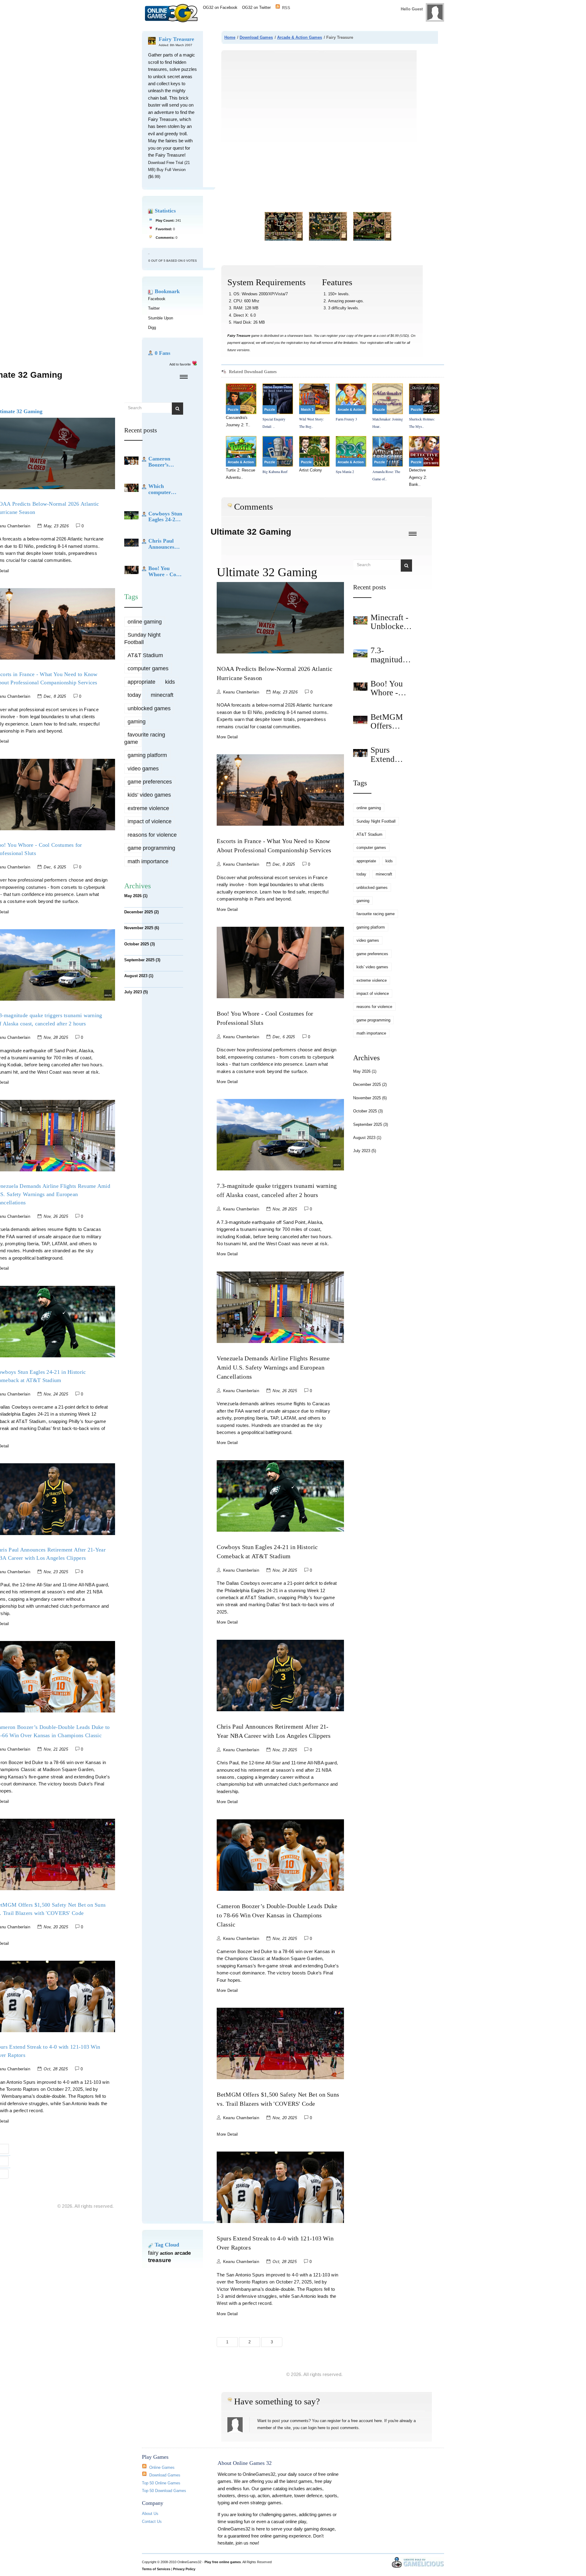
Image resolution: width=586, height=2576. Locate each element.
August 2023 (139, 976)
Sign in (397, 22)
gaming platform (147, 755)
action (166, 2253)
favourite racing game (145, 738)
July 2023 (136, 992)
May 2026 (136, 896)
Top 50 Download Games (164, 2491)
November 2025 (142, 928)
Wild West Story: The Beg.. (311, 422)
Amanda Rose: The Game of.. (386, 475)
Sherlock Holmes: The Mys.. (422, 422)
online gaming (145, 622)
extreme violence (148, 808)
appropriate (141, 682)
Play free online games (223, 2562)
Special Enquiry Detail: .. (274, 422)
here (378, 2421)
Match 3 (307, 409)
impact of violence (150, 821)
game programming (151, 848)
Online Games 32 (173, 13)
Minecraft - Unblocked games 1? (389, 626)
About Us (150, 2514)
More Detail (227, 737)
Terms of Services (156, 2569)
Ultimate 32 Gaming (251, 532)
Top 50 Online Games (161, 2483)
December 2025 (141, 912)
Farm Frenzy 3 (346, 419)
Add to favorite (180, 364)
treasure (160, 2260)
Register (415, 22)
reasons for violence (152, 835)
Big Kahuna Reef (275, 471)
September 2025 (142, 960)
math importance (148, 861)
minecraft (162, 695)
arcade (183, 2253)
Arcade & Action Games (300, 37)
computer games (148, 668)
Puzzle (233, 409)
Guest (417, 9)
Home (230, 37)
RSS (286, 7)
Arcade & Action (351, 409)
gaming (137, 722)
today (134, 695)
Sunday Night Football (142, 638)
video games (143, 769)
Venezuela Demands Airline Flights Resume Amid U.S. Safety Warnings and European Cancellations (273, 1367)
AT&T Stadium (145, 655)
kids (170, 682)
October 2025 (139, 944)
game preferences (150, 782)
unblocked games (149, 708)
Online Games (162, 2467)
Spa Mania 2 (345, 471)
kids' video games (149, 795)
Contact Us (152, 2521)
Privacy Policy (184, 2569)
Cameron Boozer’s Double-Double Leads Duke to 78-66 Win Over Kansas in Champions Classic (277, 1915)
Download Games (256, 37)
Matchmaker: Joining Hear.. (388, 422)
